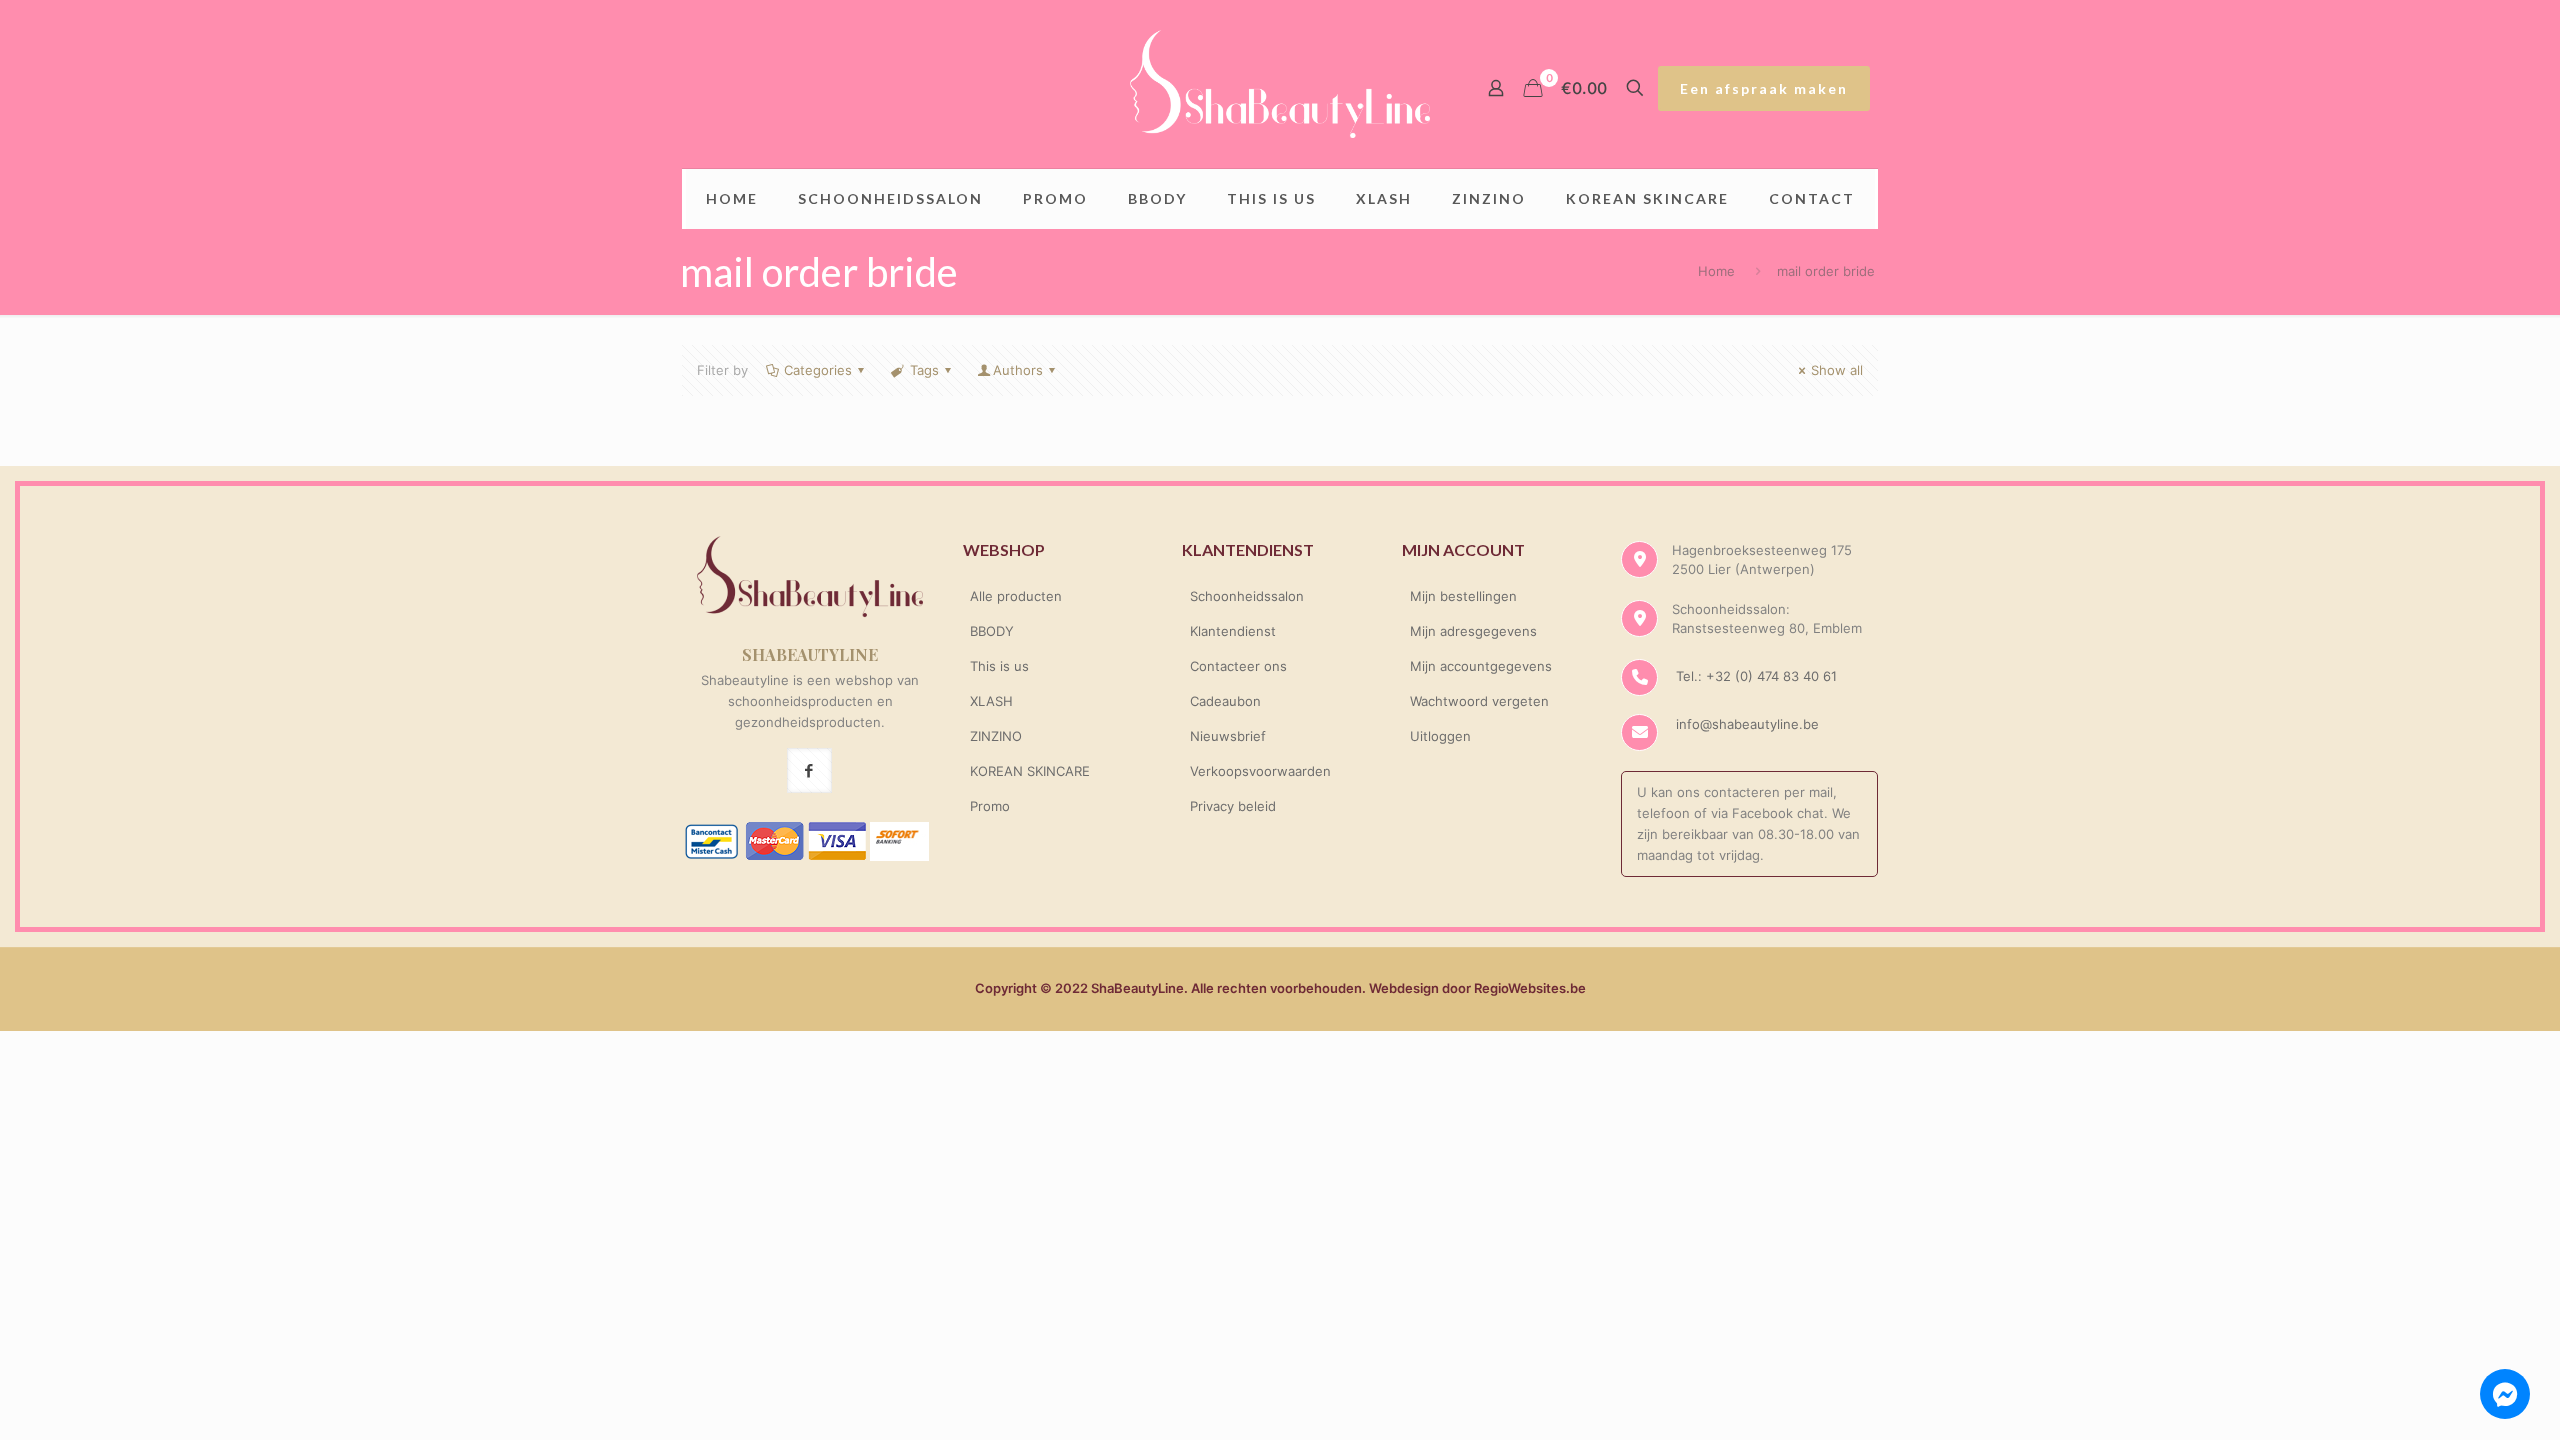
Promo (990, 806)
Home (1716, 271)
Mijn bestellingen (1463, 596)
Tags (924, 370)
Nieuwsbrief (1228, 736)
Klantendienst (1233, 631)
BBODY (992, 631)
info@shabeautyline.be (1747, 724)
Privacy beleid (1233, 806)
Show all (1837, 370)
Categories (818, 370)
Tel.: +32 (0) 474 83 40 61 (1754, 676)
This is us (999, 666)
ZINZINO (996, 736)
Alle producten (1016, 596)
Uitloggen (1440, 736)
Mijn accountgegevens (1481, 666)
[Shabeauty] (1280, 84)
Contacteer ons (1238, 666)
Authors (1018, 370)
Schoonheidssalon (1247, 596)
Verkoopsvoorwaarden (1260, 771)
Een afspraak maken (1764, 88)
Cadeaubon (1225, 701)
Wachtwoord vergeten (1479, 701)
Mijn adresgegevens (1473, 631)
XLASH (991, 701)
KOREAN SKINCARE (1030, 771)
